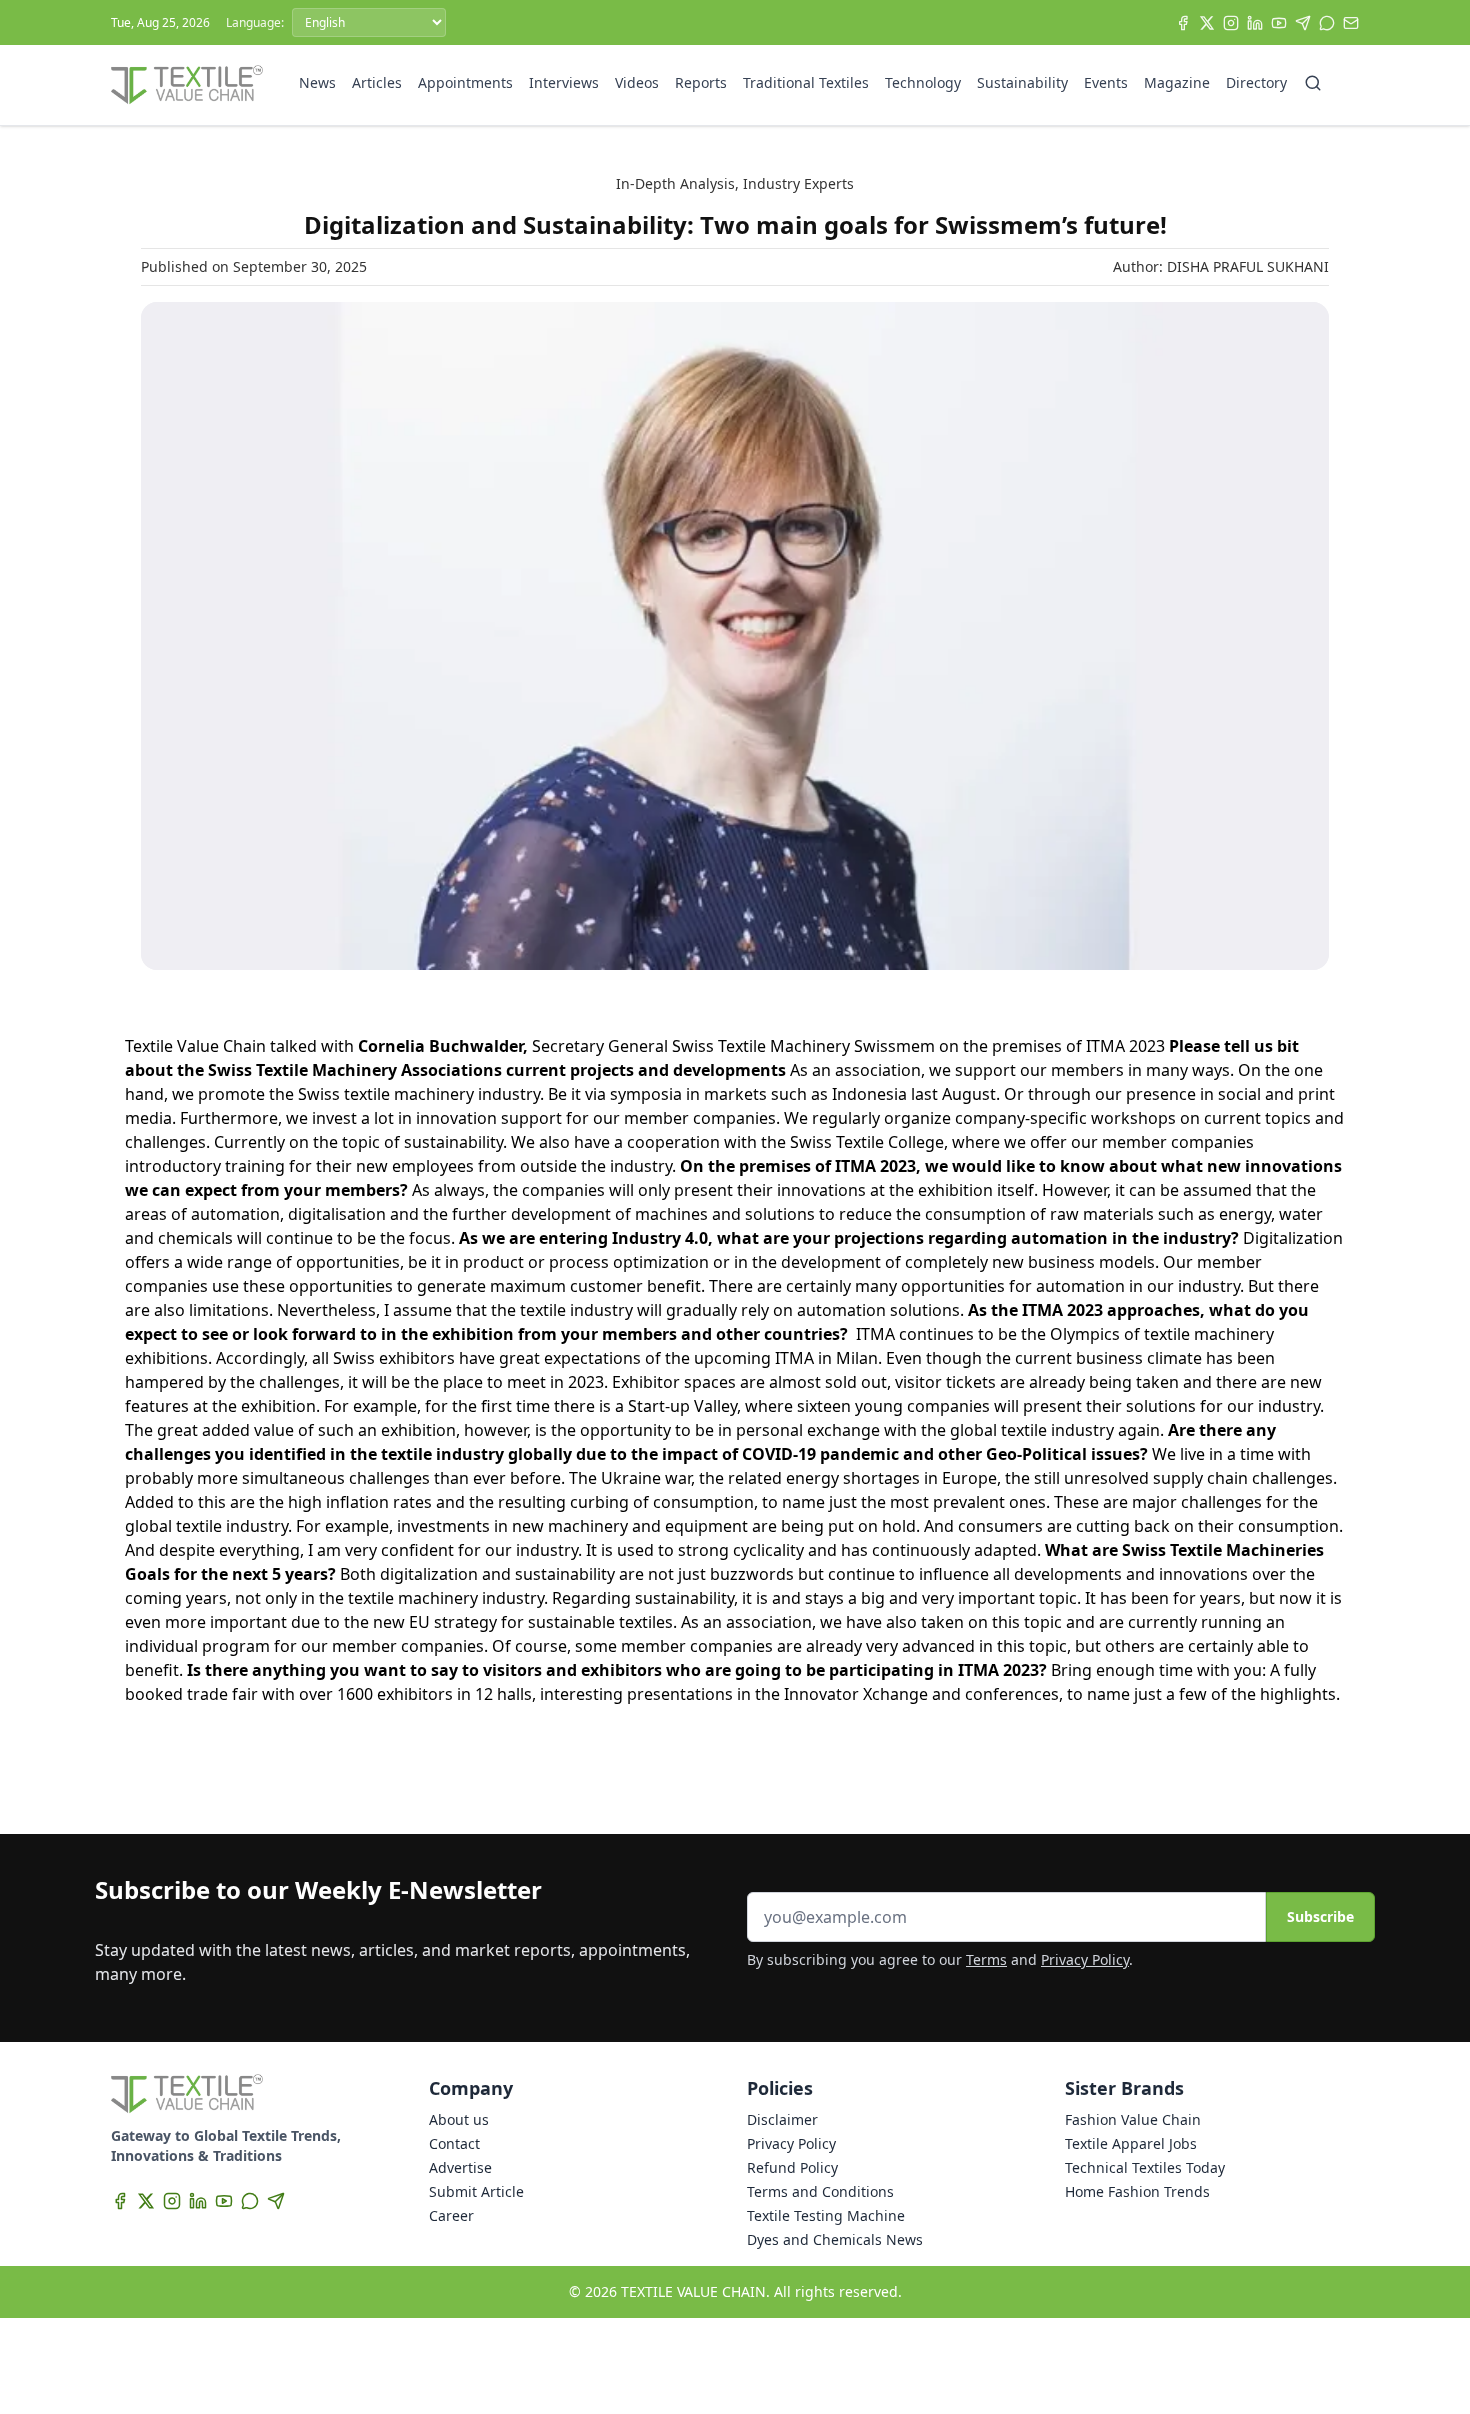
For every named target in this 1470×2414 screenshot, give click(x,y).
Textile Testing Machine (826, 2215)
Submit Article (476, 2191)
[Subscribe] (1351, 23)
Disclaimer (782, 2119)
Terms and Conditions (820, 2191)
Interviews (564, 82)
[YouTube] (1279, 23)
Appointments (465, 82)
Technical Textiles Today (1145, 2167)
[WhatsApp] (1327, 23)
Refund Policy (792, 2167)
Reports (701, 82)
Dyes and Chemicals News (835, 2239)
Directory (1256, 82)
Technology (923, 82)
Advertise (460, 2167)
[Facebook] (1183, 23)
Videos (637, 82)
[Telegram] (1303, 23)
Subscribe (1320, 1916)
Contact (454, 2143)
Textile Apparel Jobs (1131, 2143)
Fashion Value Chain (1133, 2119)
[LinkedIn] (1255, 23)
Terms (986, 1959)
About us (459, 2119)
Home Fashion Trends (1137, 2191)
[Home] (187, 85)
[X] (1207, 23)
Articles (377, 82)
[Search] (1313, 83)
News (317, 82)
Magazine (1177, 82)
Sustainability (1022, 82)
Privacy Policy (1085, 1959)
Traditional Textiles (806, 82)
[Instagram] (1231, 23)
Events (1106, 82)
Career (451, 2215)
